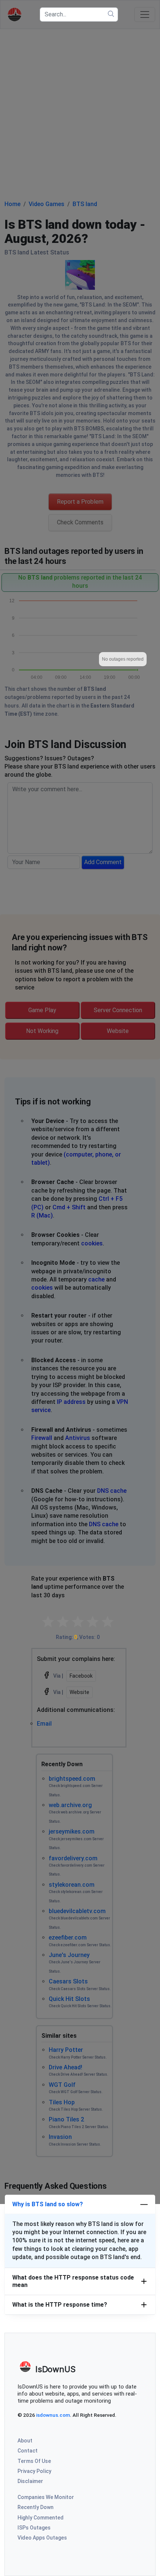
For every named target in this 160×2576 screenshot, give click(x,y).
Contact (28, 2451)
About (25, 2441)
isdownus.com (53, 2415)
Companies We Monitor (46, 2497)
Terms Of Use (34, 2461)
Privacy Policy (34, 2471)
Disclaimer (30, 2481)
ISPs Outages (34, 2528)
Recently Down (36, 2507)
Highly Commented (41, 2518)
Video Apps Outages (42, 2538)
